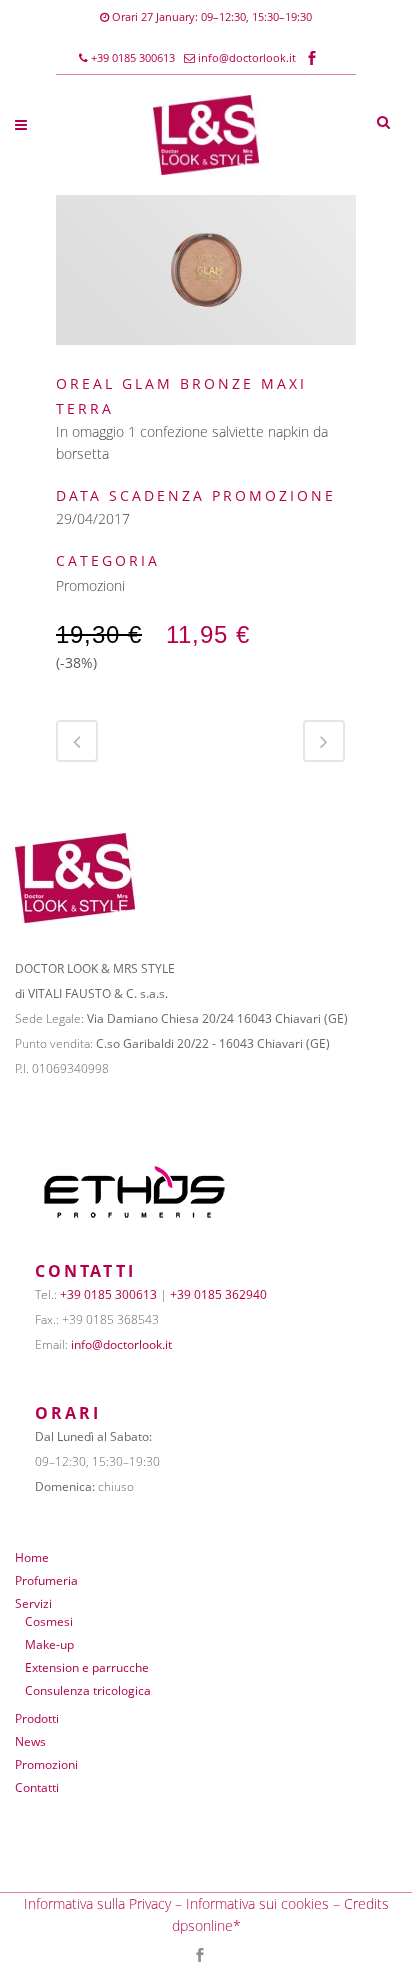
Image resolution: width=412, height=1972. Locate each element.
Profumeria (46, 1580)
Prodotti (37, 1718)
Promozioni (46, 1764)
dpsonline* (206, 1925)
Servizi (33, 1603)
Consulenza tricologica (88, 1690)
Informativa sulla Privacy (97, 1903)
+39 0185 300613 (131, 57)
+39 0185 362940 (218, 1294)
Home (32, 1557)
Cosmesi (49, 1621)
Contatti (37, 1787)
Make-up (49, 1644)
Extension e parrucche (87, 1667)
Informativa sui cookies (257, 1903)
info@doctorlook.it (247, 57)
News (30, 1741)
